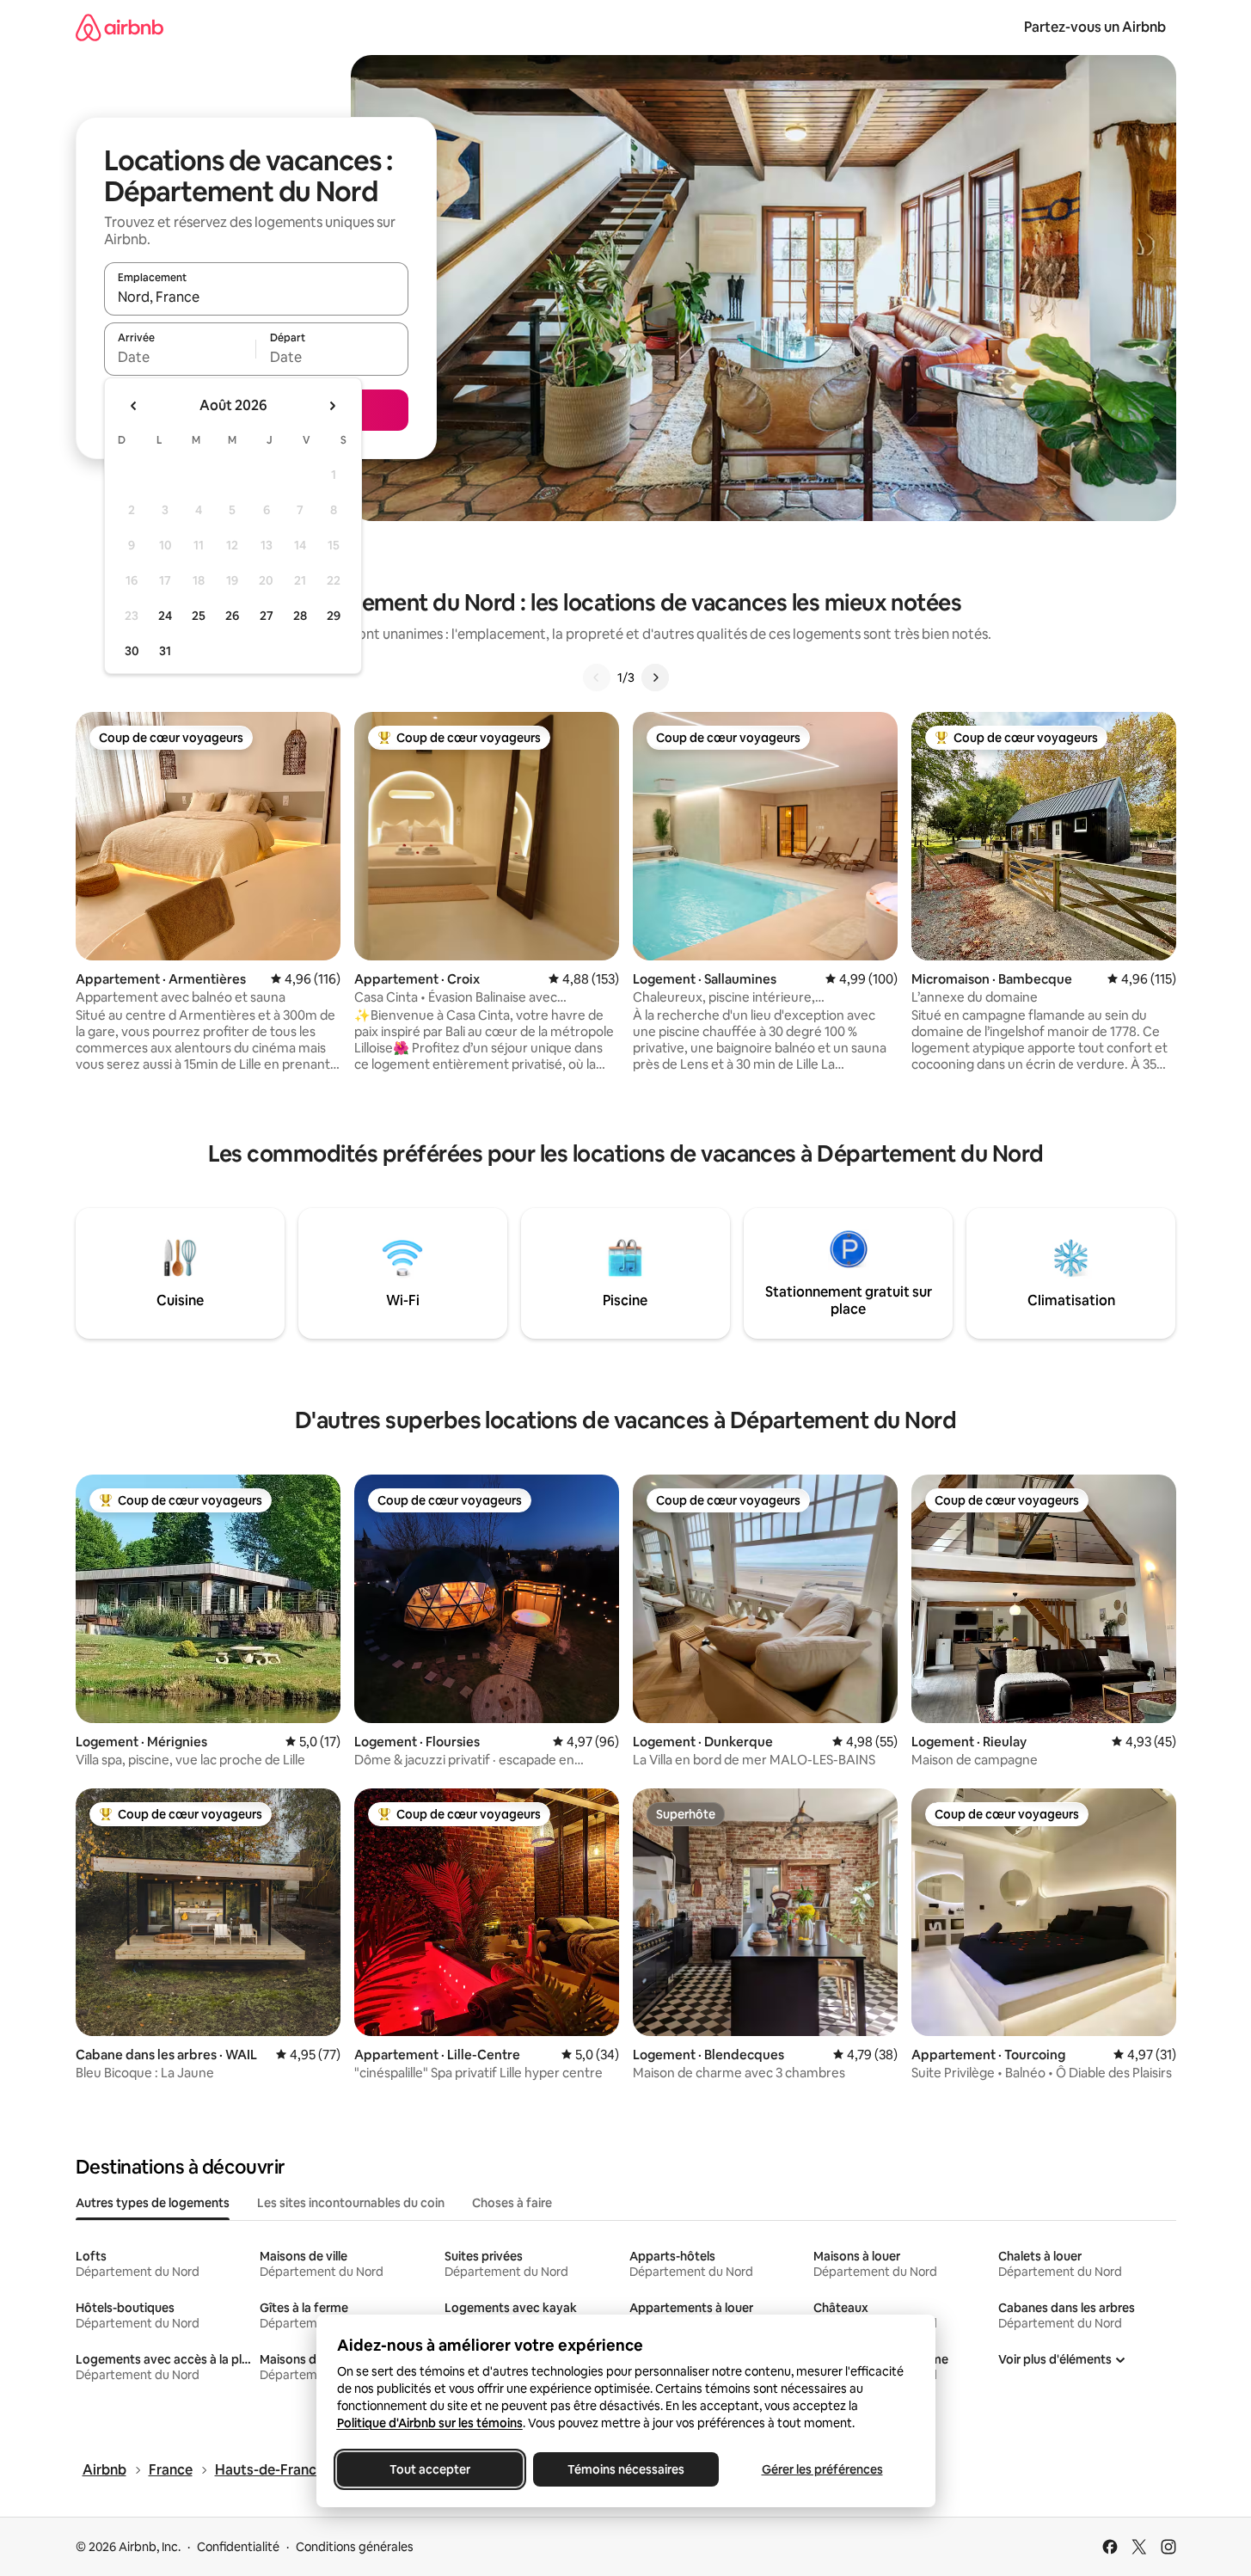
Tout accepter (430, 2469)
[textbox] (180, 357)
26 (232, 616)
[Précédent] (597, 678)
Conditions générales (355, 2547)
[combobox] (256, 297)
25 (199, 616)
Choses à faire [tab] (512, 2203)
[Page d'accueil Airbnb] (120, 27)
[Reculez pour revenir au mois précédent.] (134, 406)
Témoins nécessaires (626, 2469)
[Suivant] (655, 678)
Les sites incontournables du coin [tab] (351, 2203)
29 (334, 616)
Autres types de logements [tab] (153, 2203)
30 (132, 651)
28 (300, 616)
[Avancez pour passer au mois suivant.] (332, 406)
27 (267, 616)
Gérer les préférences (822, 2469)
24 (165, 616)
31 (165, 651)
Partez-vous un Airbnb (1095, 27)
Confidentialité (238, 2547)
